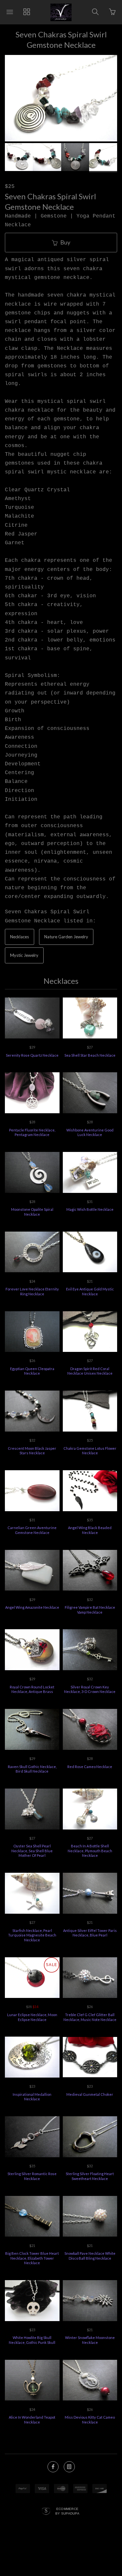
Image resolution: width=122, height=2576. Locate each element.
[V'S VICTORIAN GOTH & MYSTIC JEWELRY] (61, 12)
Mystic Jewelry (24, 955)
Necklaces (20, 937)
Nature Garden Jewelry (66, 937)
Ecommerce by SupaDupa (67, 2511)
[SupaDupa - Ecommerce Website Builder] (46, 2512)
